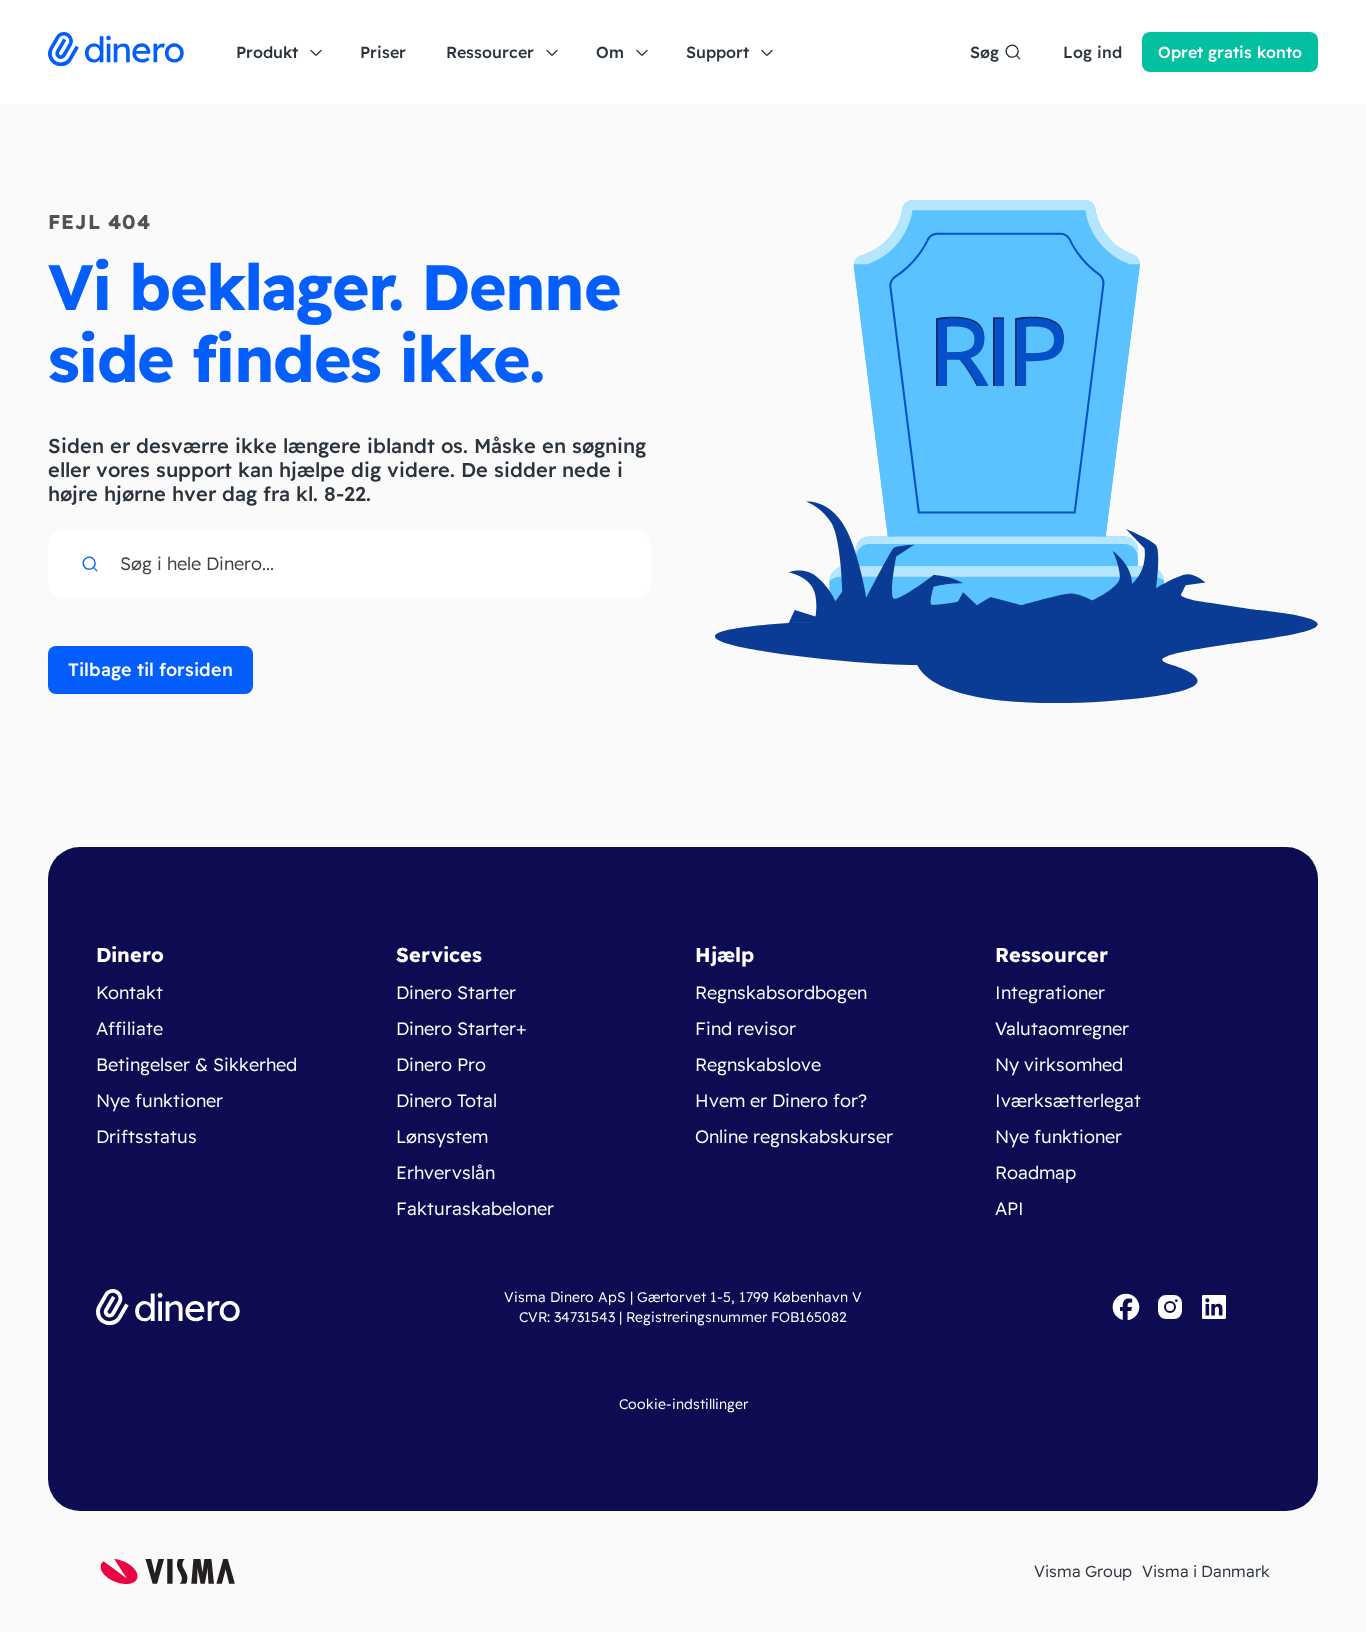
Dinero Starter (456, 992)
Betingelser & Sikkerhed (196, 1064)
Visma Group (1083, 1571)
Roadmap (1035, 1172)
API (1009, 1208)
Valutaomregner (1062, 1028)
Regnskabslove (758, 1064)
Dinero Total (446, 1100)
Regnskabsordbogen (781, 992)
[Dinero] (116, 52)
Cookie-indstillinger (683, 1404)
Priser (383, 52)
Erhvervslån (445, 1172)
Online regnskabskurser (794, 1136)
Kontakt (129, 992)
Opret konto (1230, 52)
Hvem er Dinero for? (781, 1100)
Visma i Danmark (1206, 1571)
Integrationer (1050, 992)
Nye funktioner (159, 1100)
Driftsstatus (146, 1136)
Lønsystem (442, 1136)
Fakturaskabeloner (475, 1208)
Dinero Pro (441, 1064)
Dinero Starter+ (461, 1028)
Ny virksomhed (1059, 1064)
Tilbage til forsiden (150, 669)
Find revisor (745, 1028)
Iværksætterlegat (1068, 1100)
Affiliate (129, 1028)
